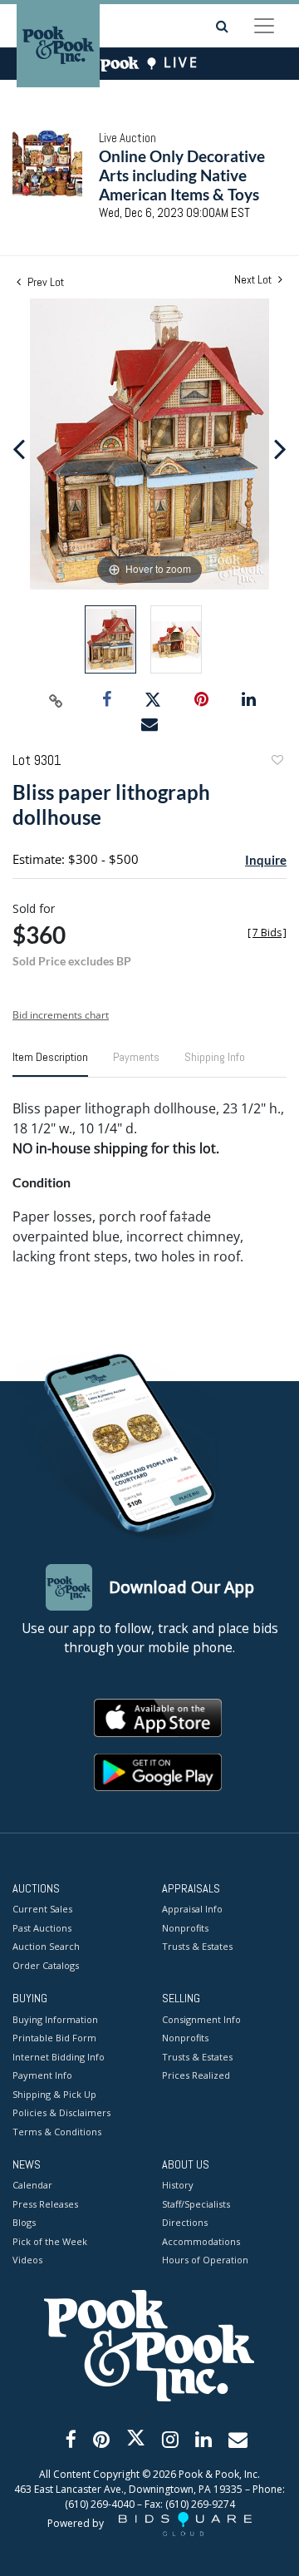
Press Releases (45, 2204)
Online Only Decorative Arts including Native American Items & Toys (182, 175)
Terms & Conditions (57, 2132)
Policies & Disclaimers (61, 2112)
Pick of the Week (50, 2241)
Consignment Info (201, 2019)
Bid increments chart (61, 1015)
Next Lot (254, 280)
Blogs (24, 2222)
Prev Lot (44, 282)
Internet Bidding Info (59, 2057)
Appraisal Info (192, 1909)
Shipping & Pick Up (54, 2094)
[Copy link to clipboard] (56, 700)
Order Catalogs (46, 1965)
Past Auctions (42, 1928)
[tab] (50, 1063)
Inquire (266, 860)
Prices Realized (196, 2075)
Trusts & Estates (197, 1946)
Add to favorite (277, 762)
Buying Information (55, 2019)
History (178, 2185)
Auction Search (46, 1946)
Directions (185, 2222)
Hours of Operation (205, 2260)
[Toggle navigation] (264, 26)
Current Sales (42, 1909)
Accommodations (201, 2241)
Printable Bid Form (54, 2038)
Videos (27, 2260)
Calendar (32, 2185)
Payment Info (42, 2075)
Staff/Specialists (196, 2204)
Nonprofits (185, 1928)
